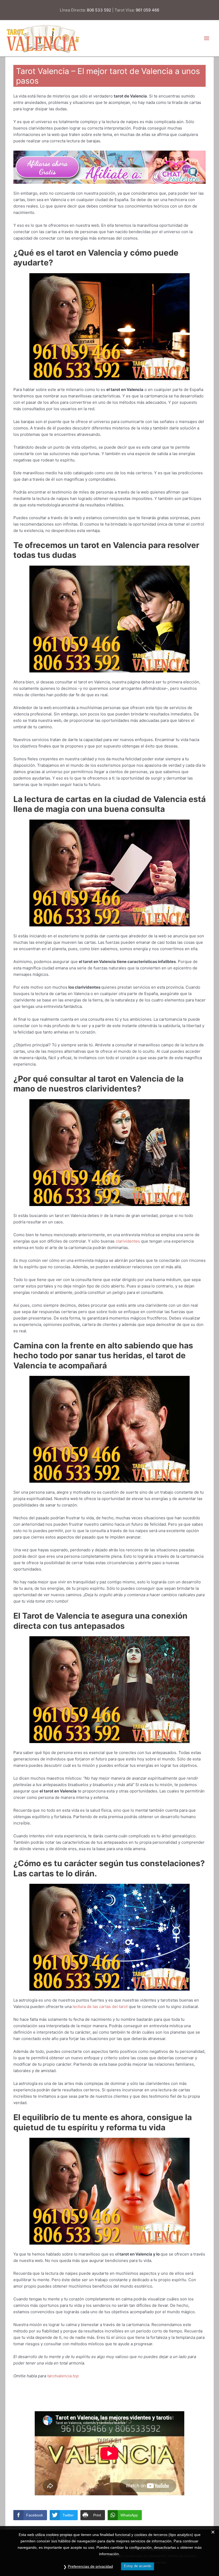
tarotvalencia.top (63, 2376)
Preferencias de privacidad (90, 2566)
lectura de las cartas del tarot (100, 2007)
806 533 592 (99, 10)
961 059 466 (147, 10)
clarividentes (128, 1241)
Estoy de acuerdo (138, 2566)
